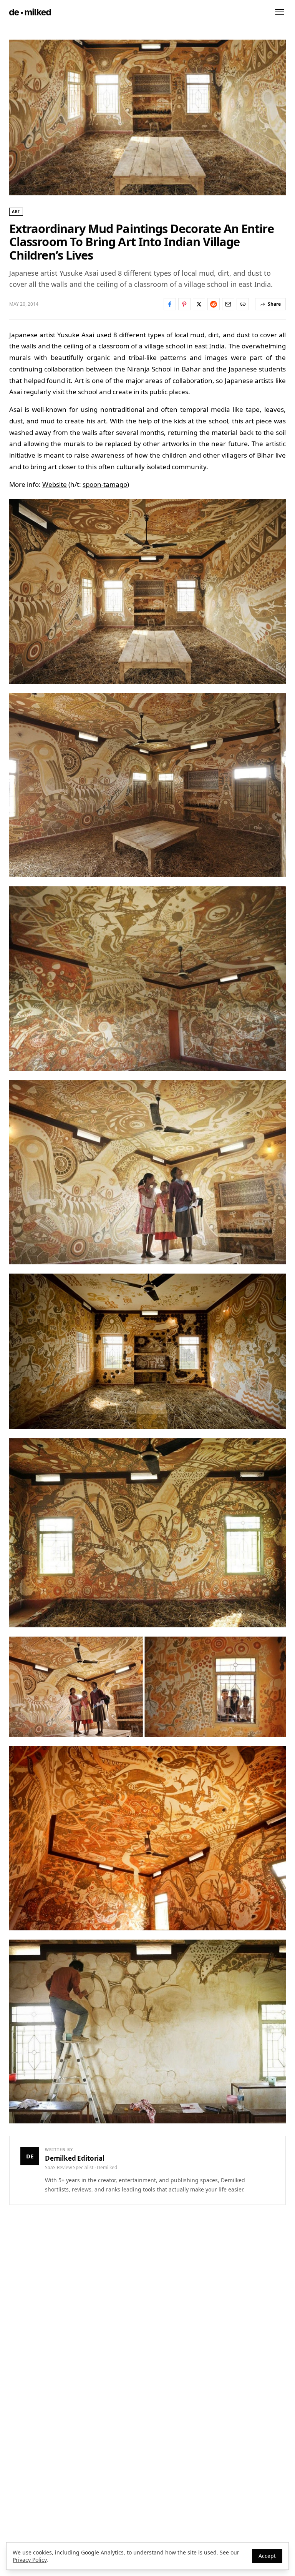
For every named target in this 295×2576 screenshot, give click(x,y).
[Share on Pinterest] (184, 304)
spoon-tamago (105, 484)
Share (274, 304)
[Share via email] (228, 304)
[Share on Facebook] (170, 304)
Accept (267, 2556)
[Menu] (280, 12)
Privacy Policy (30, 2560)
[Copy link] (243, 304)
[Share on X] (199, 304)
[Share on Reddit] (214, 304)
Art (16, 211)
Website (55, 484)
